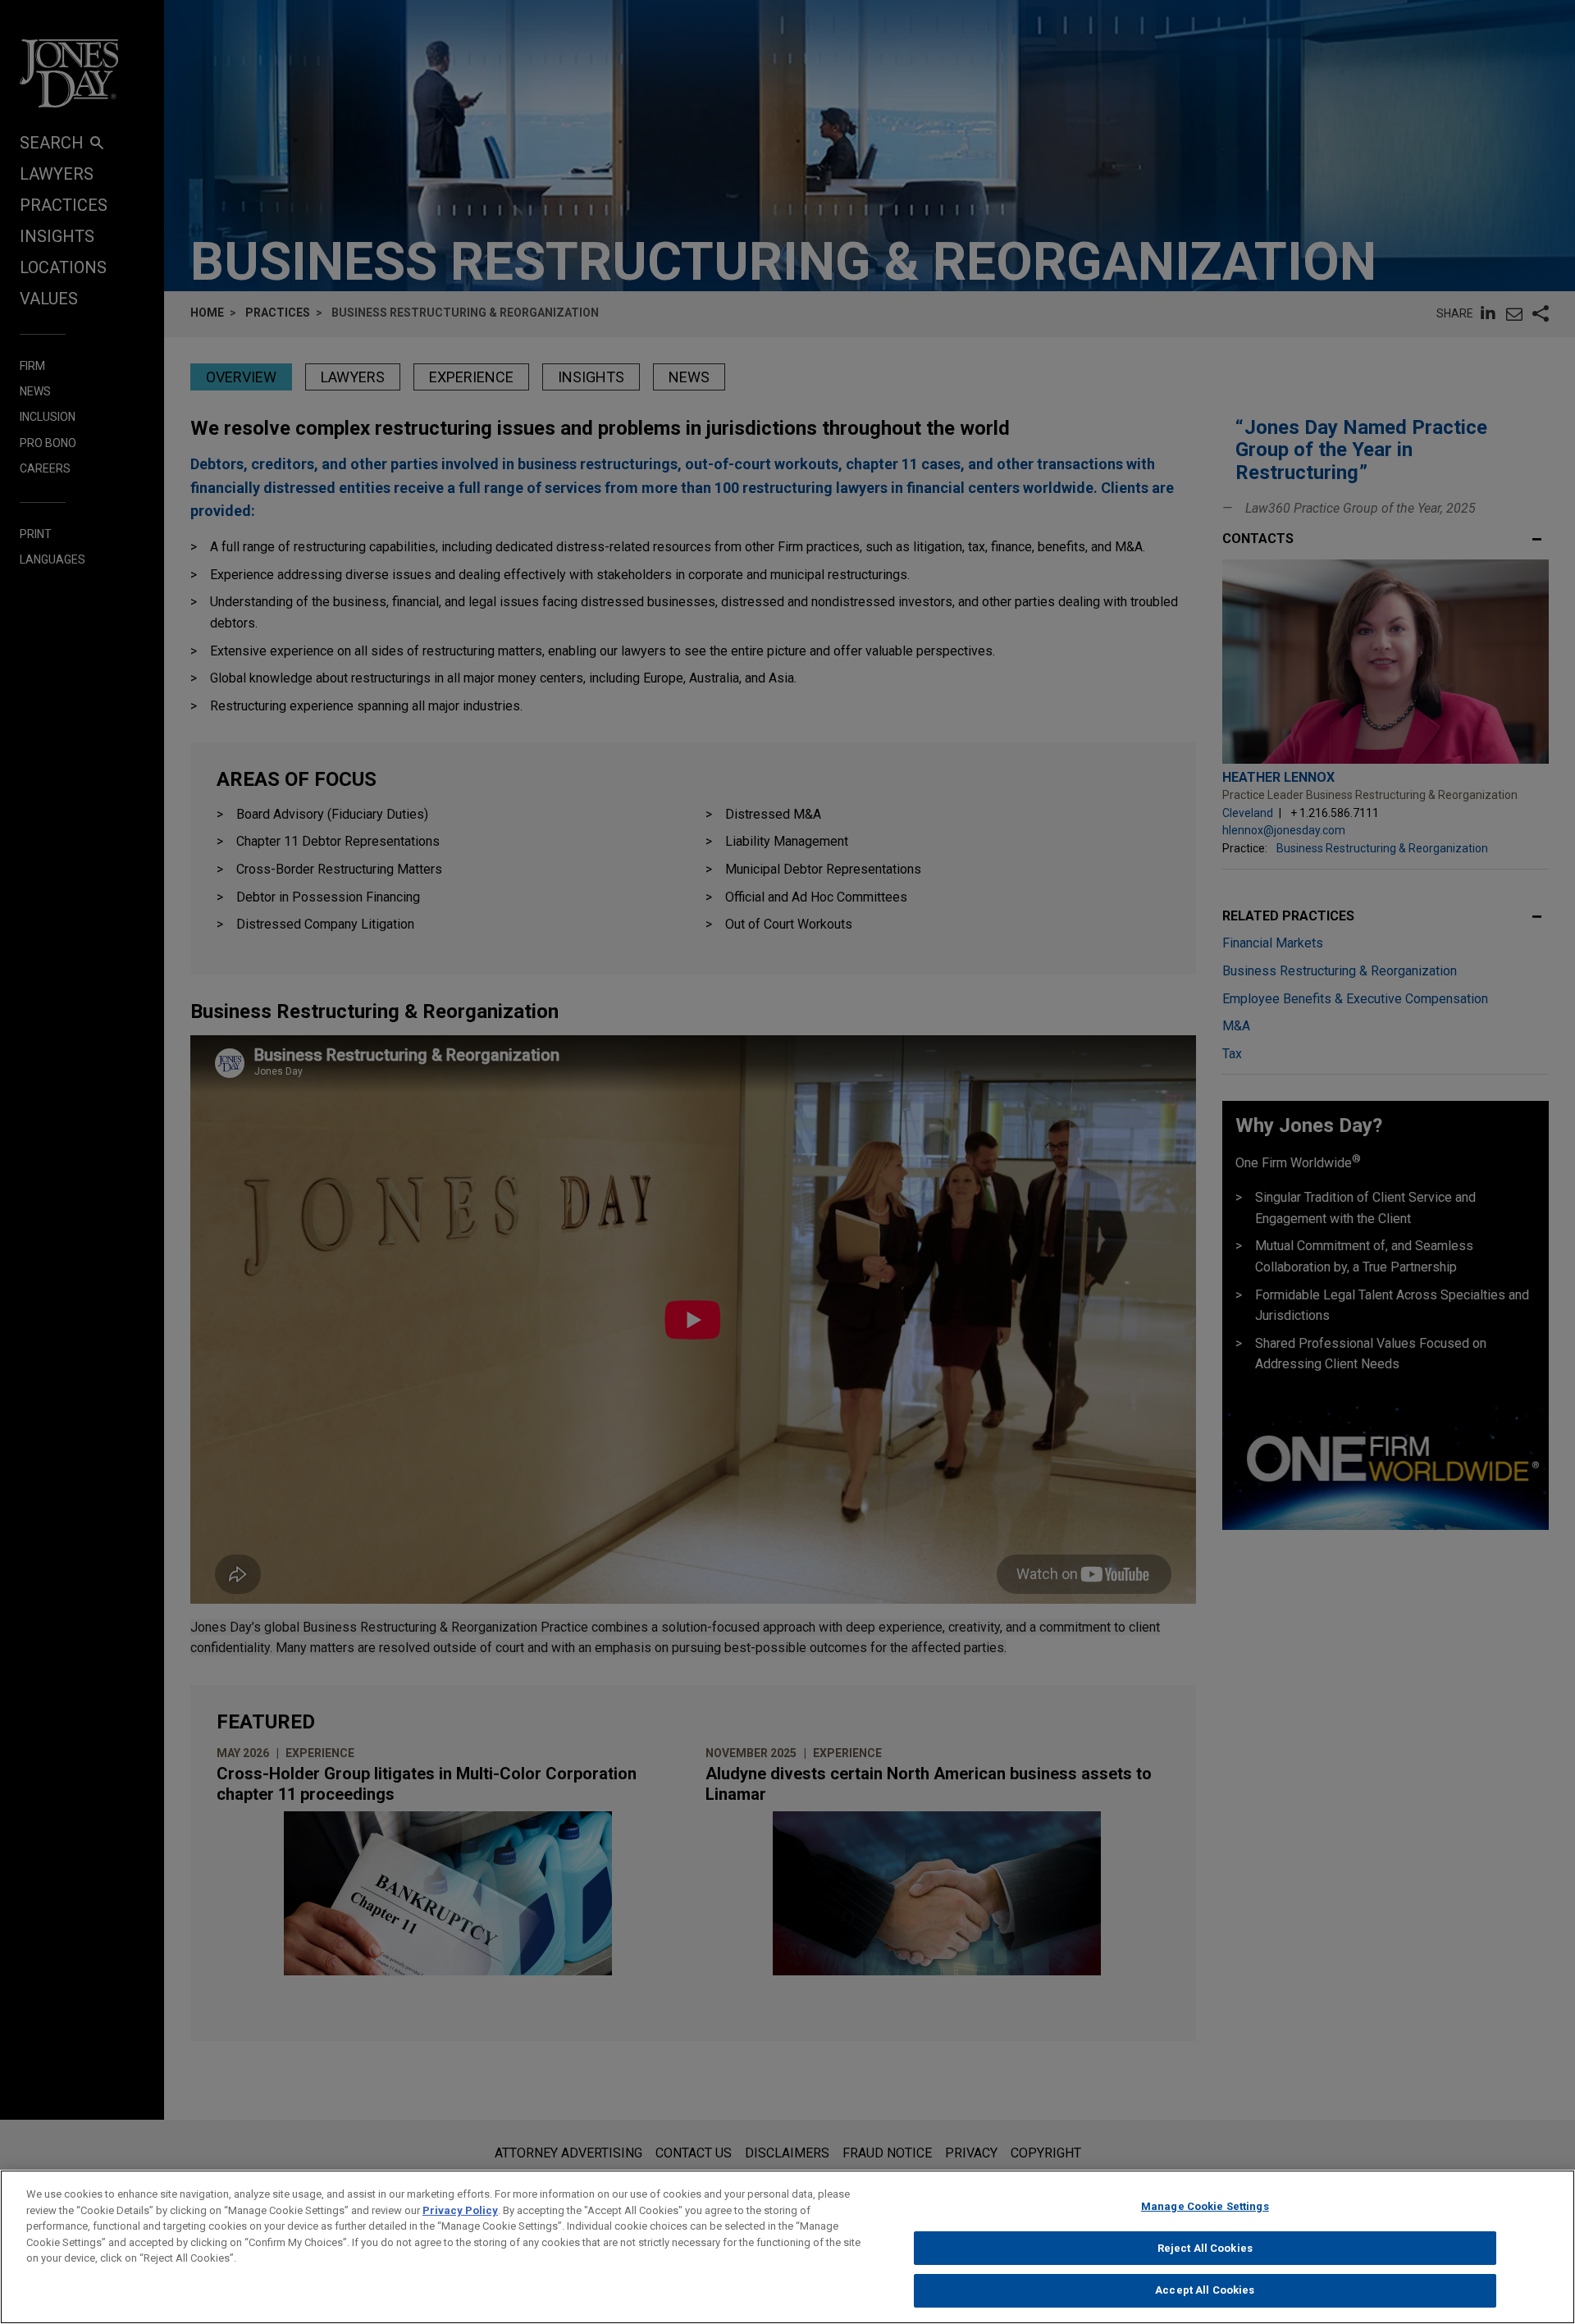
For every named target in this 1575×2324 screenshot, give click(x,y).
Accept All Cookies (1205, 2290)
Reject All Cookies (1205, 2248)
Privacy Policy (460, 2210)
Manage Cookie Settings (1205, 2206)
